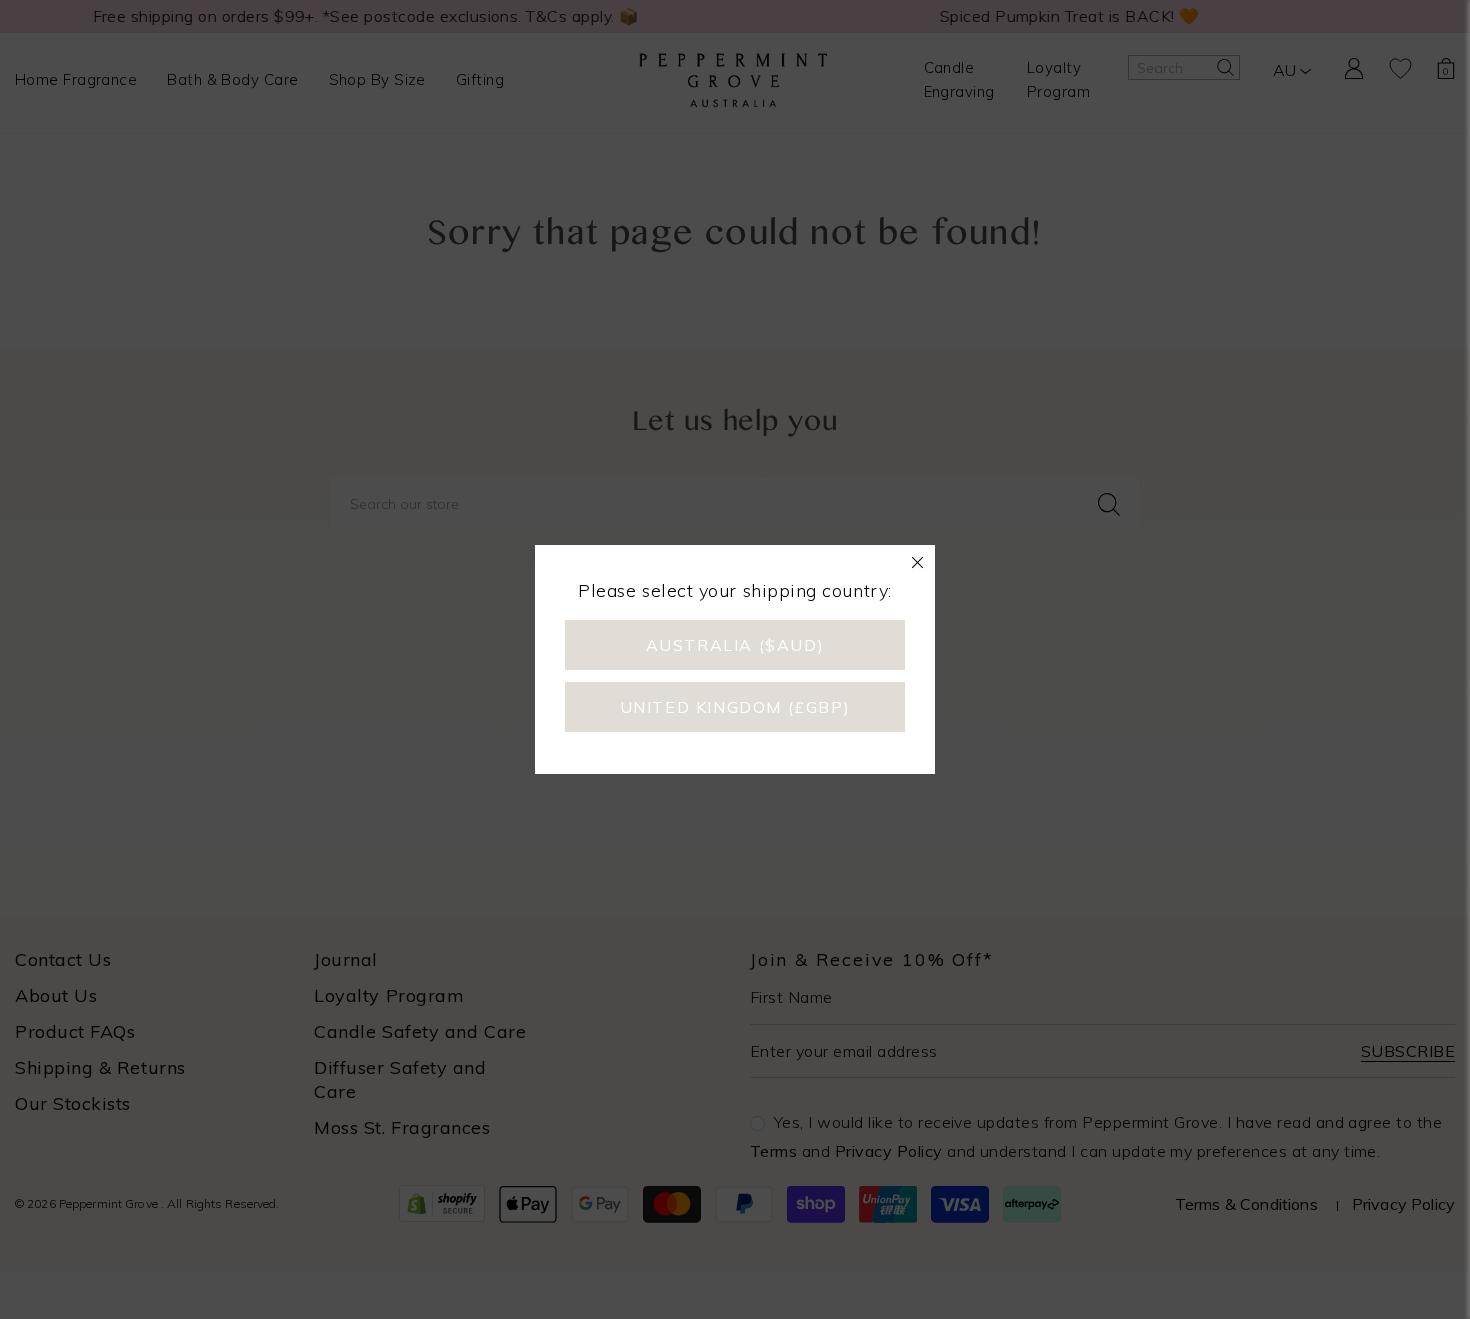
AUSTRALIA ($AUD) (735, 645)
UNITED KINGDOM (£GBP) (735, 707)
